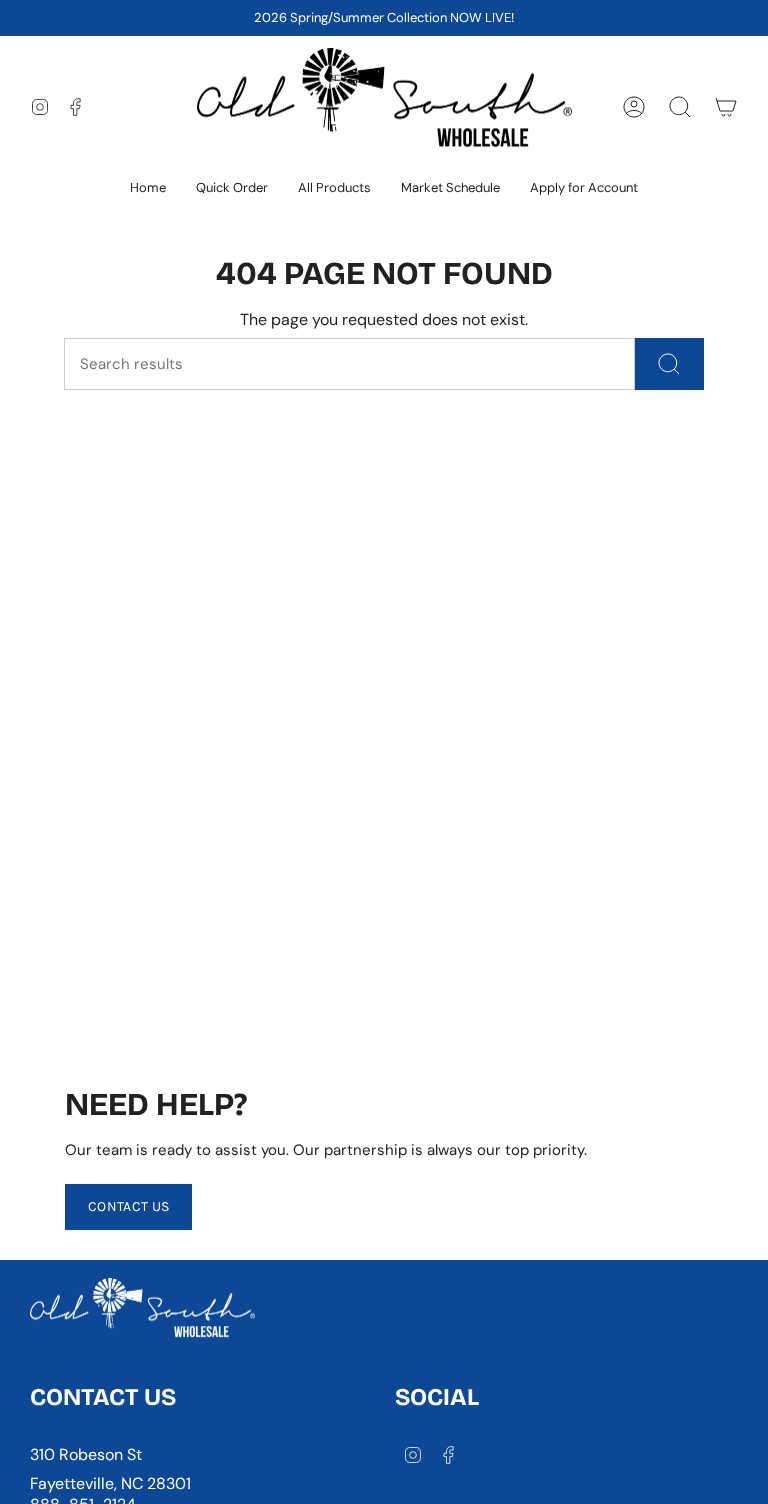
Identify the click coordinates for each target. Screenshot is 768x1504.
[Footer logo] (142, 1313)
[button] (334, 189)
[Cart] (726, 107)
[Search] (669, 364)
